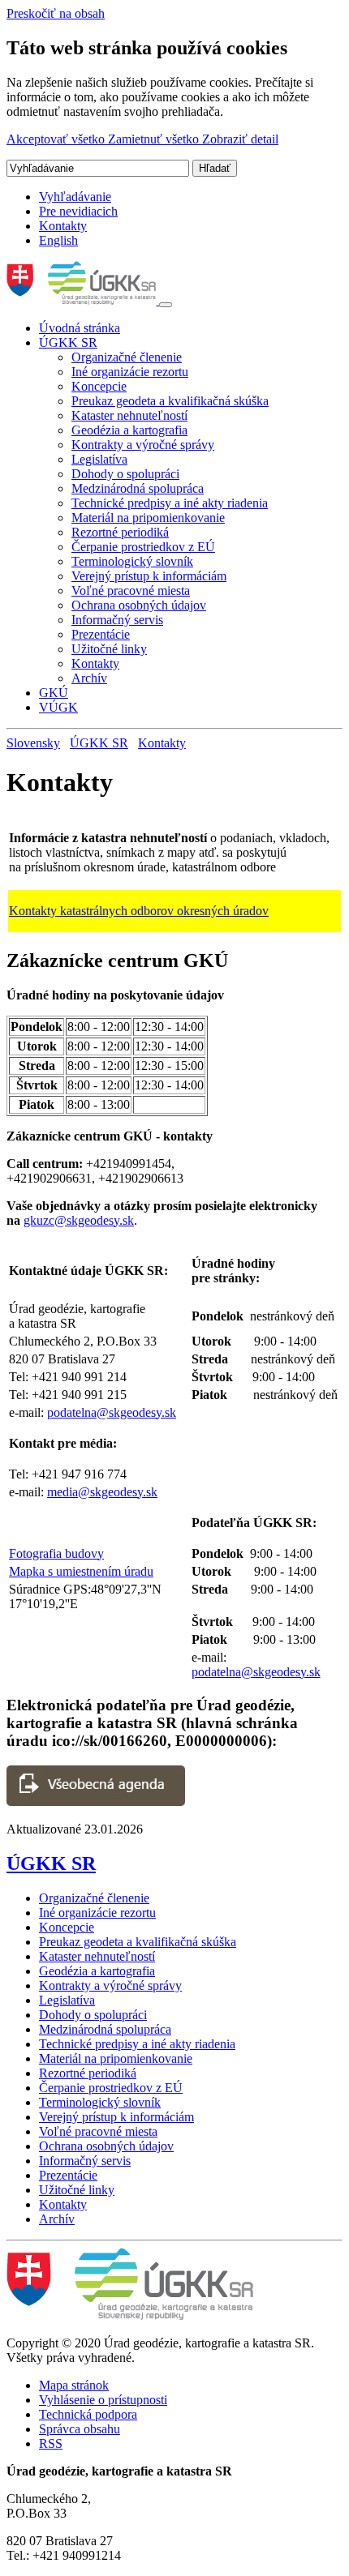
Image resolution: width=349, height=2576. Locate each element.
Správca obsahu (80, 2429)
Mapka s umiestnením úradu (81, 1571)
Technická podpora (88, 2414)
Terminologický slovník (132, 561)
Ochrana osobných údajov (139, 605)
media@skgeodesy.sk (102, 1492)
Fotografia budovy (56, 1553)
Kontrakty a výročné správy (143, 445)
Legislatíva (99, 459)
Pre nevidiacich (78, 211)
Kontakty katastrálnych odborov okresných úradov (139, 911)
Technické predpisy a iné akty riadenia (170, 503)
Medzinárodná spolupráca (138, 488)
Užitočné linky (109, 649)
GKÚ (54, 693)
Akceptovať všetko (57, 139)
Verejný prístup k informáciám (149, 576)
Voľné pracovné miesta (131, 591)
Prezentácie (101, 634)
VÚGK (58, 707)
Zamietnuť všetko (155, 139)
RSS (51, 2443)
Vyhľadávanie (75, 197)
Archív (89, 678)
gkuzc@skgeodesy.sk (79, 1220)
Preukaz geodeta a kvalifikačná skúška (170, 401)
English (58, 240)
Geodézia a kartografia (129, 430)
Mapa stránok (74, 2385)
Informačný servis (117, 620)
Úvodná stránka (80, 328)
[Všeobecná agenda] (96, 1801)
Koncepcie (99, 386)
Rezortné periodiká (120, 532)
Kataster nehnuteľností (129, 415)
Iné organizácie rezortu (130, 372)
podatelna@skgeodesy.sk (112, 1412)
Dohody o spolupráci (125, 474)
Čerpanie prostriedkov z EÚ (143, 547)
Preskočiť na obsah (56, 13)
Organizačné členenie (127, 357)
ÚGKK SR (68, 342)
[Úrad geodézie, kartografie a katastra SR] (83, 300)
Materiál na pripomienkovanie (148, 518)
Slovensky (33, 743)
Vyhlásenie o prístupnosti (103, 2400)
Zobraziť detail (240, 139)
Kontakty (63, 226)
